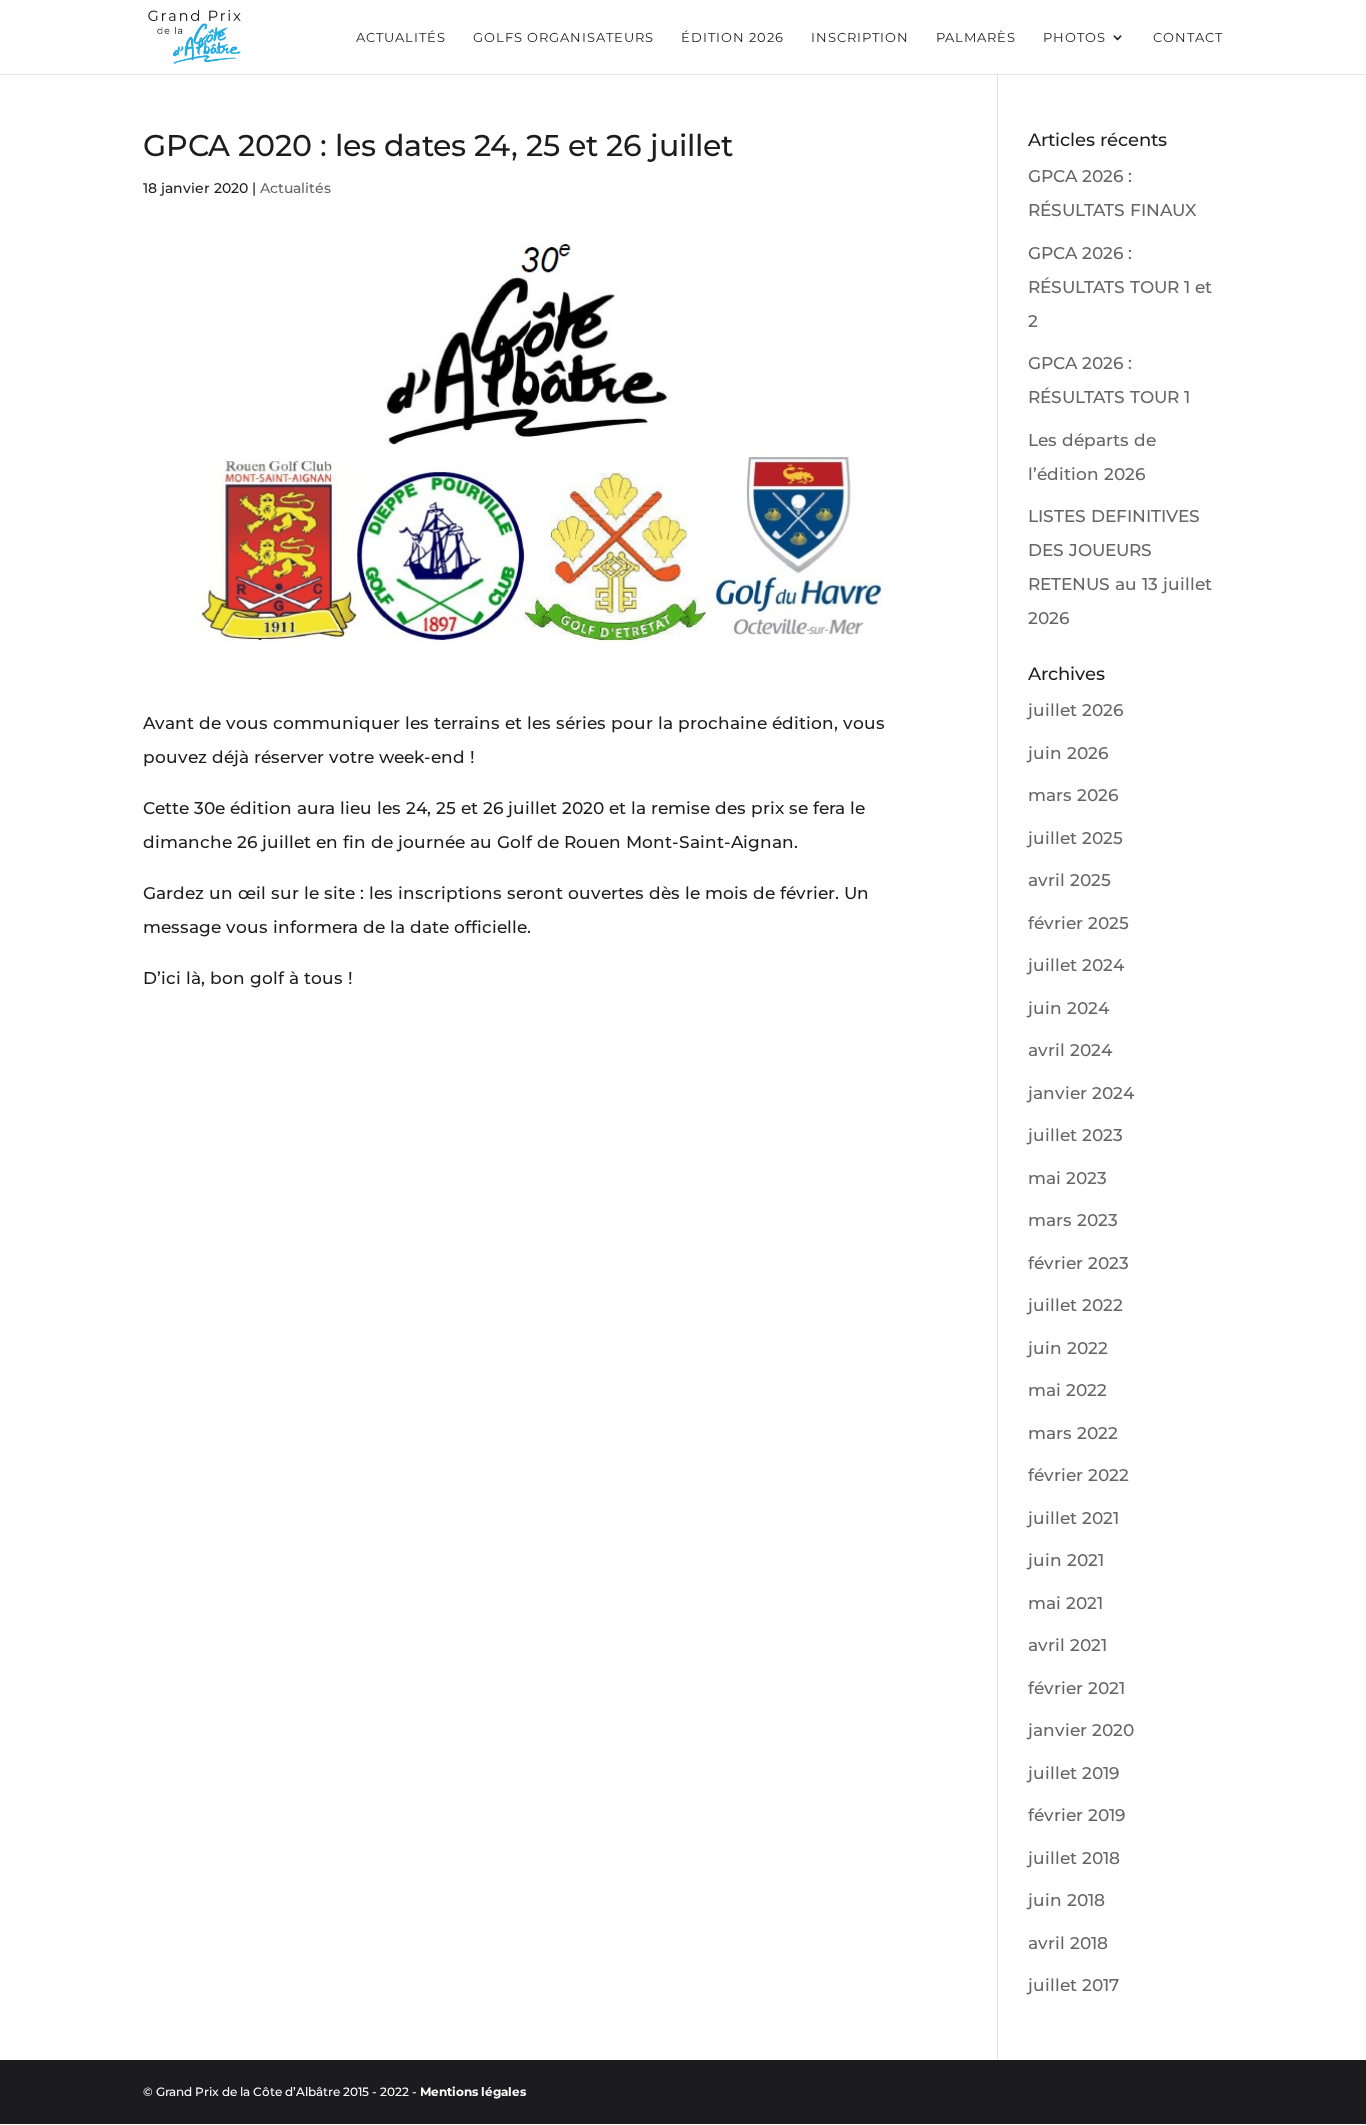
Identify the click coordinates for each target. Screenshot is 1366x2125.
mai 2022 (1067, 1390)
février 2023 (1078, 1263)
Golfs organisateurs (563, 37)
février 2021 (1076, 1688)
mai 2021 (1065, 1603)
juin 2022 (1068, 1348)
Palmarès (976, 37)
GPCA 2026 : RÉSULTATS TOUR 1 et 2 (1120, 287)
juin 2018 (1066, 1900)
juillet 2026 (1075, 710)
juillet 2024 (1076, 965)
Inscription (860, 37)
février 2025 (1078, 923)
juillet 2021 (1073, 1518)
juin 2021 (1066, 1560)
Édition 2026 (732, 37)
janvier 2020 (1081, 1730)
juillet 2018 (1074, 1858)
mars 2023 (1073, 1220)
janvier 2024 (1081, 1093)
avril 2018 (1068, 1943)
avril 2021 (1067, 1645)
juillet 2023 (1075, 1135)
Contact (1188, 37)
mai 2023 (1067, 1178)
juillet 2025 (1075, 838)
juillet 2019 (1073, 1773)
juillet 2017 (1073, 1985)
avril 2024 (1070, 1050)
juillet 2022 (1075, 1305)
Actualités (401, 37)
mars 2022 (1073, 1433)
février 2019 (1076, 1815)
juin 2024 (1068, 1008)
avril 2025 (1069, 880)
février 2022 (1078, 1475)
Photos (1074, 37)
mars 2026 (1073, 795)
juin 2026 (1068, 753)
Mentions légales (473, 2091)
